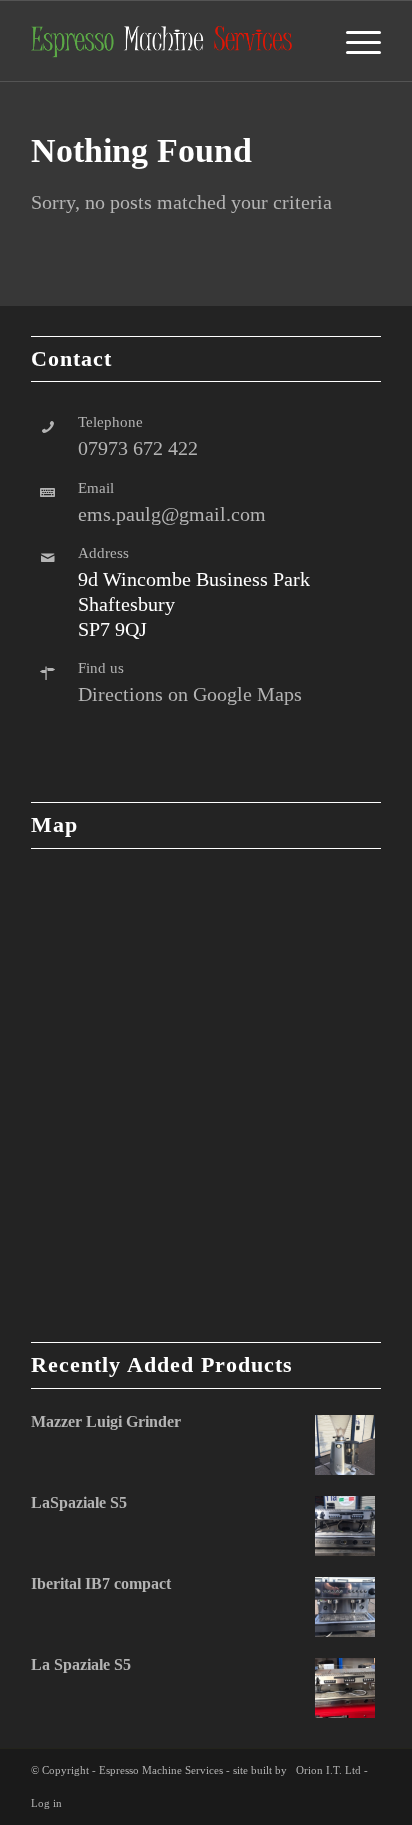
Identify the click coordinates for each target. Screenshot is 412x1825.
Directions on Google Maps (190, 694)
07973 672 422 (138, 448)
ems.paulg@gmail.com (172, 514)
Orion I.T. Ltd (328, 1770)
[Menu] (353, 41)
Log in (46, 1803)
